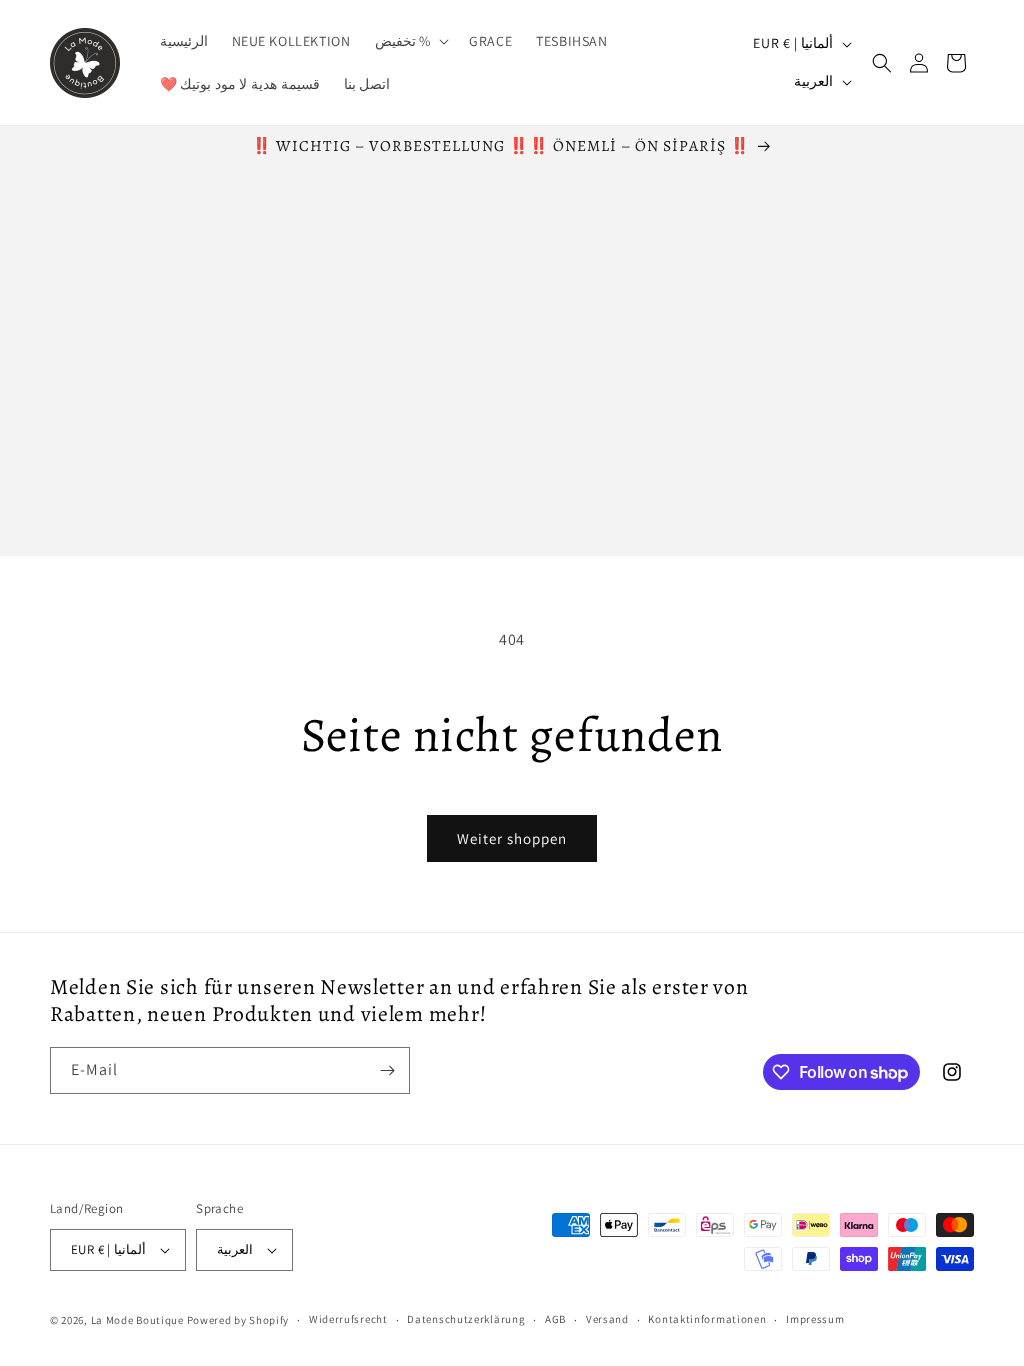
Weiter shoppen (512, 838)
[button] (410, 41)
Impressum (815, 1319)
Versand (607, 1319)
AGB (555, 1319)
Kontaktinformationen (707, 1319)
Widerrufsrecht (348, 1319)
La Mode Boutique (137, 1320)
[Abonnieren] (387, 1070)
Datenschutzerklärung (466, 1319)
